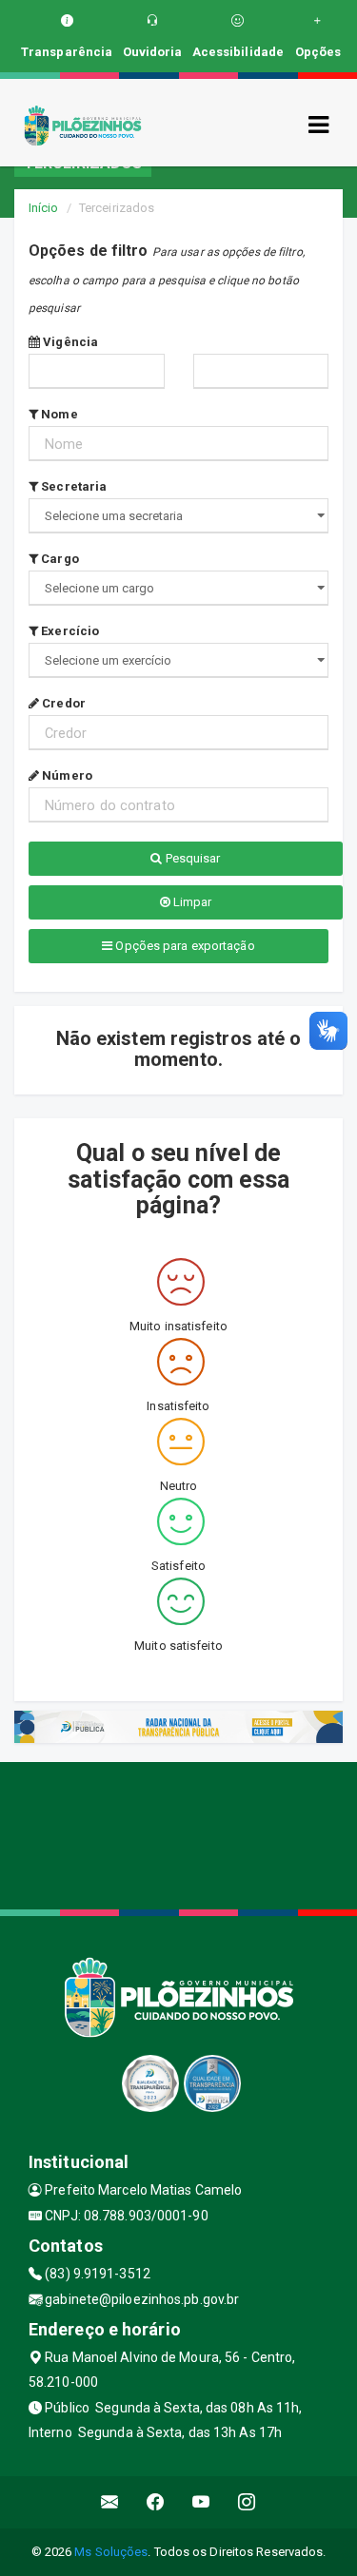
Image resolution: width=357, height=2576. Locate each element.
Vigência (69, 342)
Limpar (191, 902)
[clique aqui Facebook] (156, 2502)
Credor (62, 703)
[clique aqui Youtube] (201, 2502)
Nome (58, 414)
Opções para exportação (183, 946)
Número (66, 775)
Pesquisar (192, 858)
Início (44, 208)
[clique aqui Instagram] (247, 2502)
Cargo (59, 559)
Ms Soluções (111, 2552)
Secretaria (72, 486)
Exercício (69, 631)
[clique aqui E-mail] (110, 2502)
